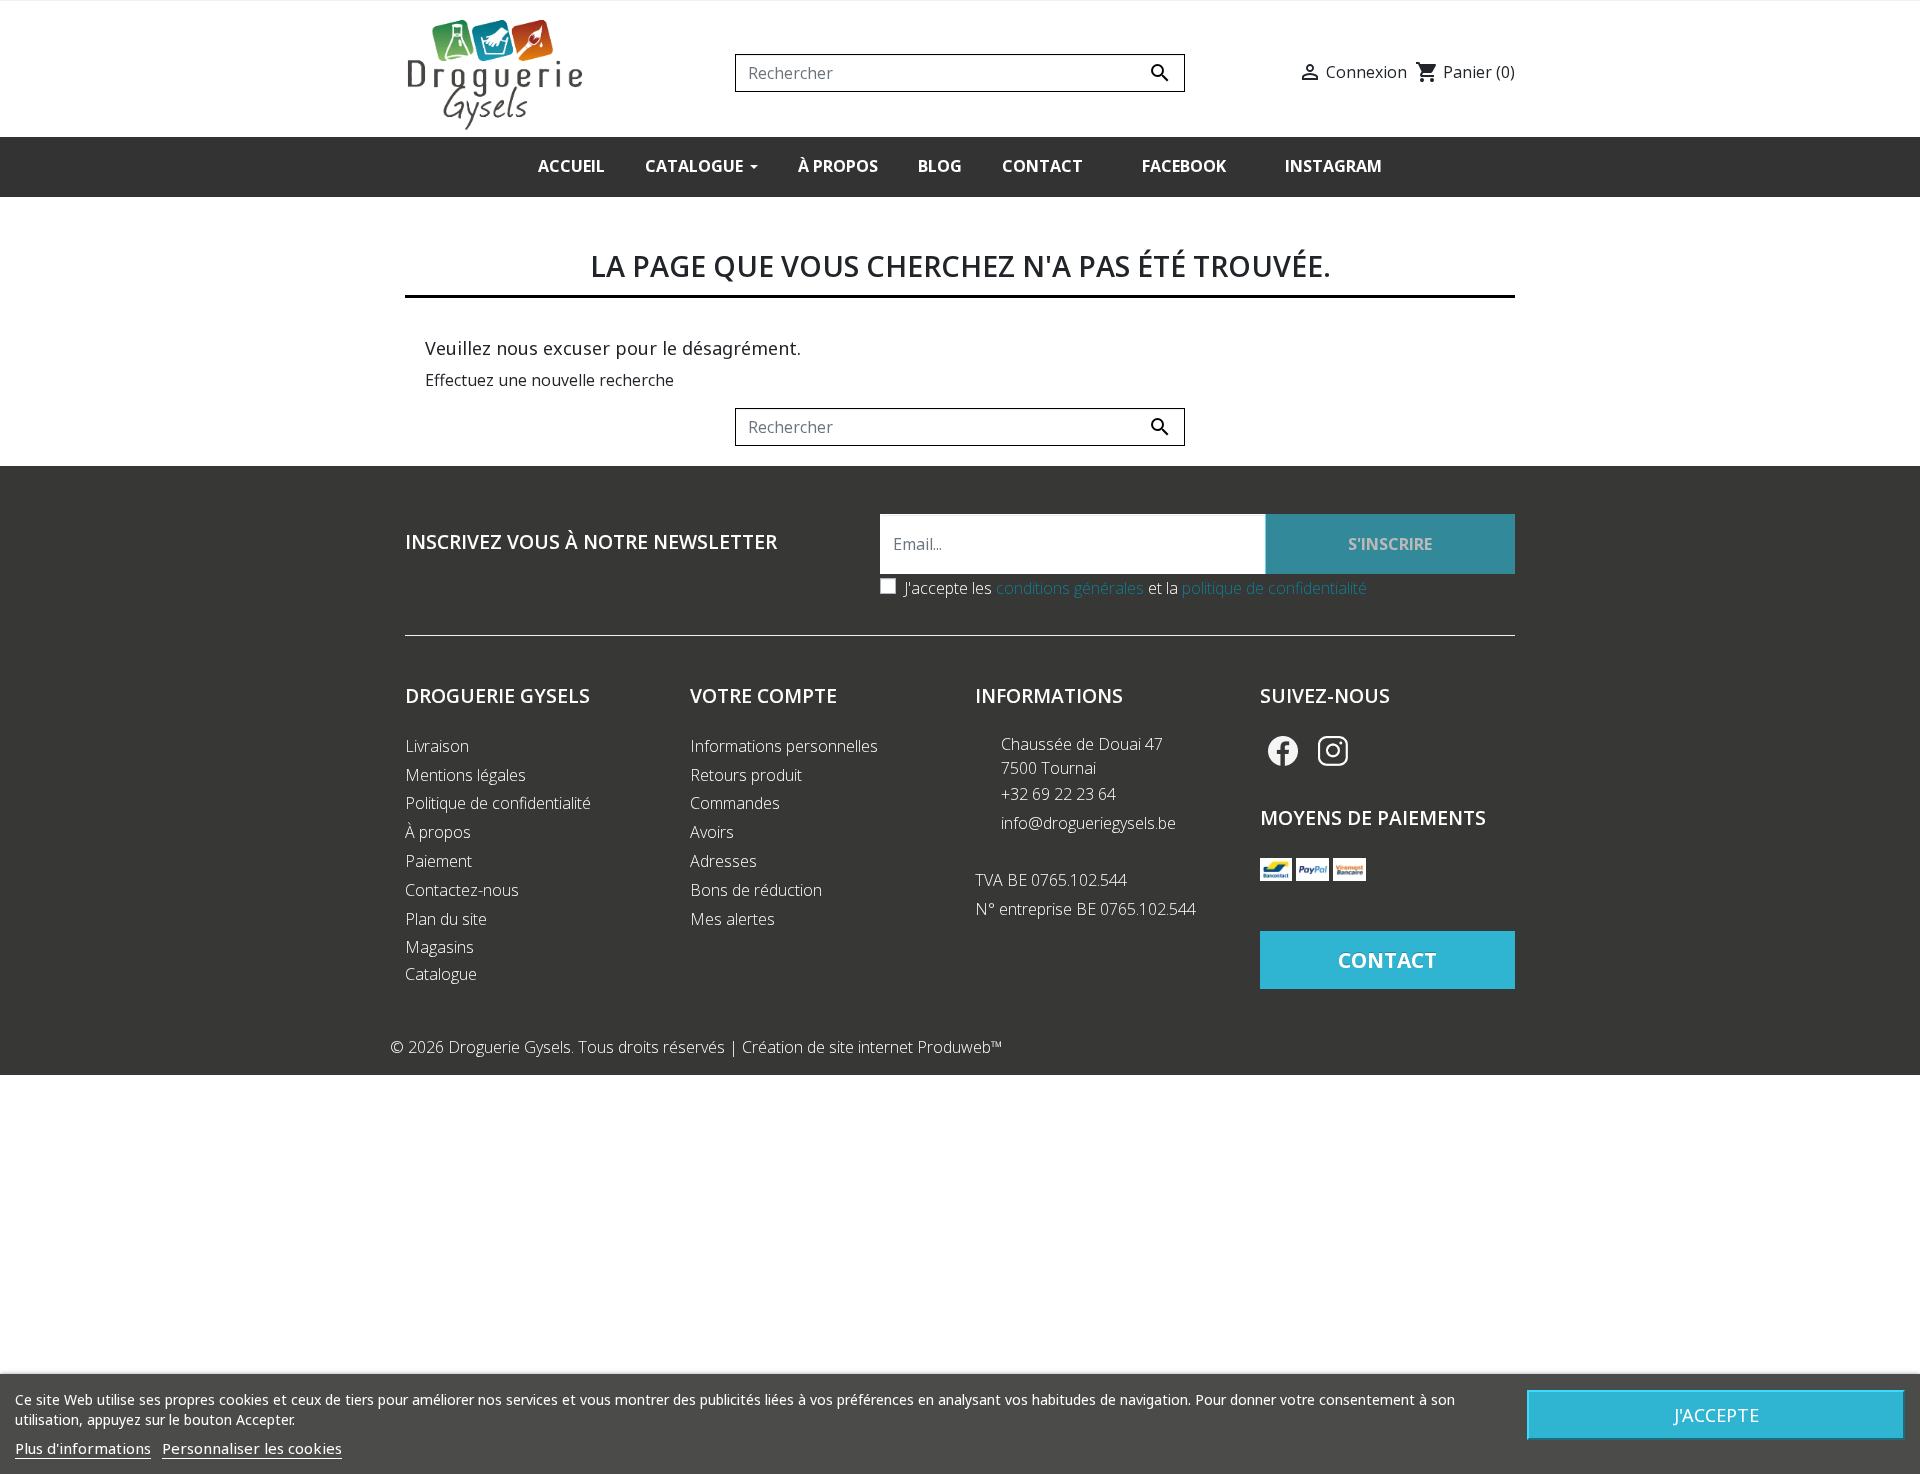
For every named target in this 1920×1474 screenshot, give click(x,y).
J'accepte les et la (1135, 588)
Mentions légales (465, 775)
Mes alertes (732, 919)
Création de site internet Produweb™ (872, 1047)
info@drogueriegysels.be (1088, 823)
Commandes (735, 803)
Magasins (439, 947)
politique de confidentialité (1274, 588)
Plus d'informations (83, 1448)
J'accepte (1716, 1415)
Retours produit (746, 775)
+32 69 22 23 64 (1058, 794)
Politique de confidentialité (498, 803)
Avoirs (712, 832)
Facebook (1283, 751)
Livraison (437, 746)
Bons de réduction (756, 890)
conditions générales (1070, 588)
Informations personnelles (784, 746)
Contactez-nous (462, 890)
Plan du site (446, 919)
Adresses (723, 861)
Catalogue (441, 974)
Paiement (438, 861)
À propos (438, 832)
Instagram (1333, 751)
